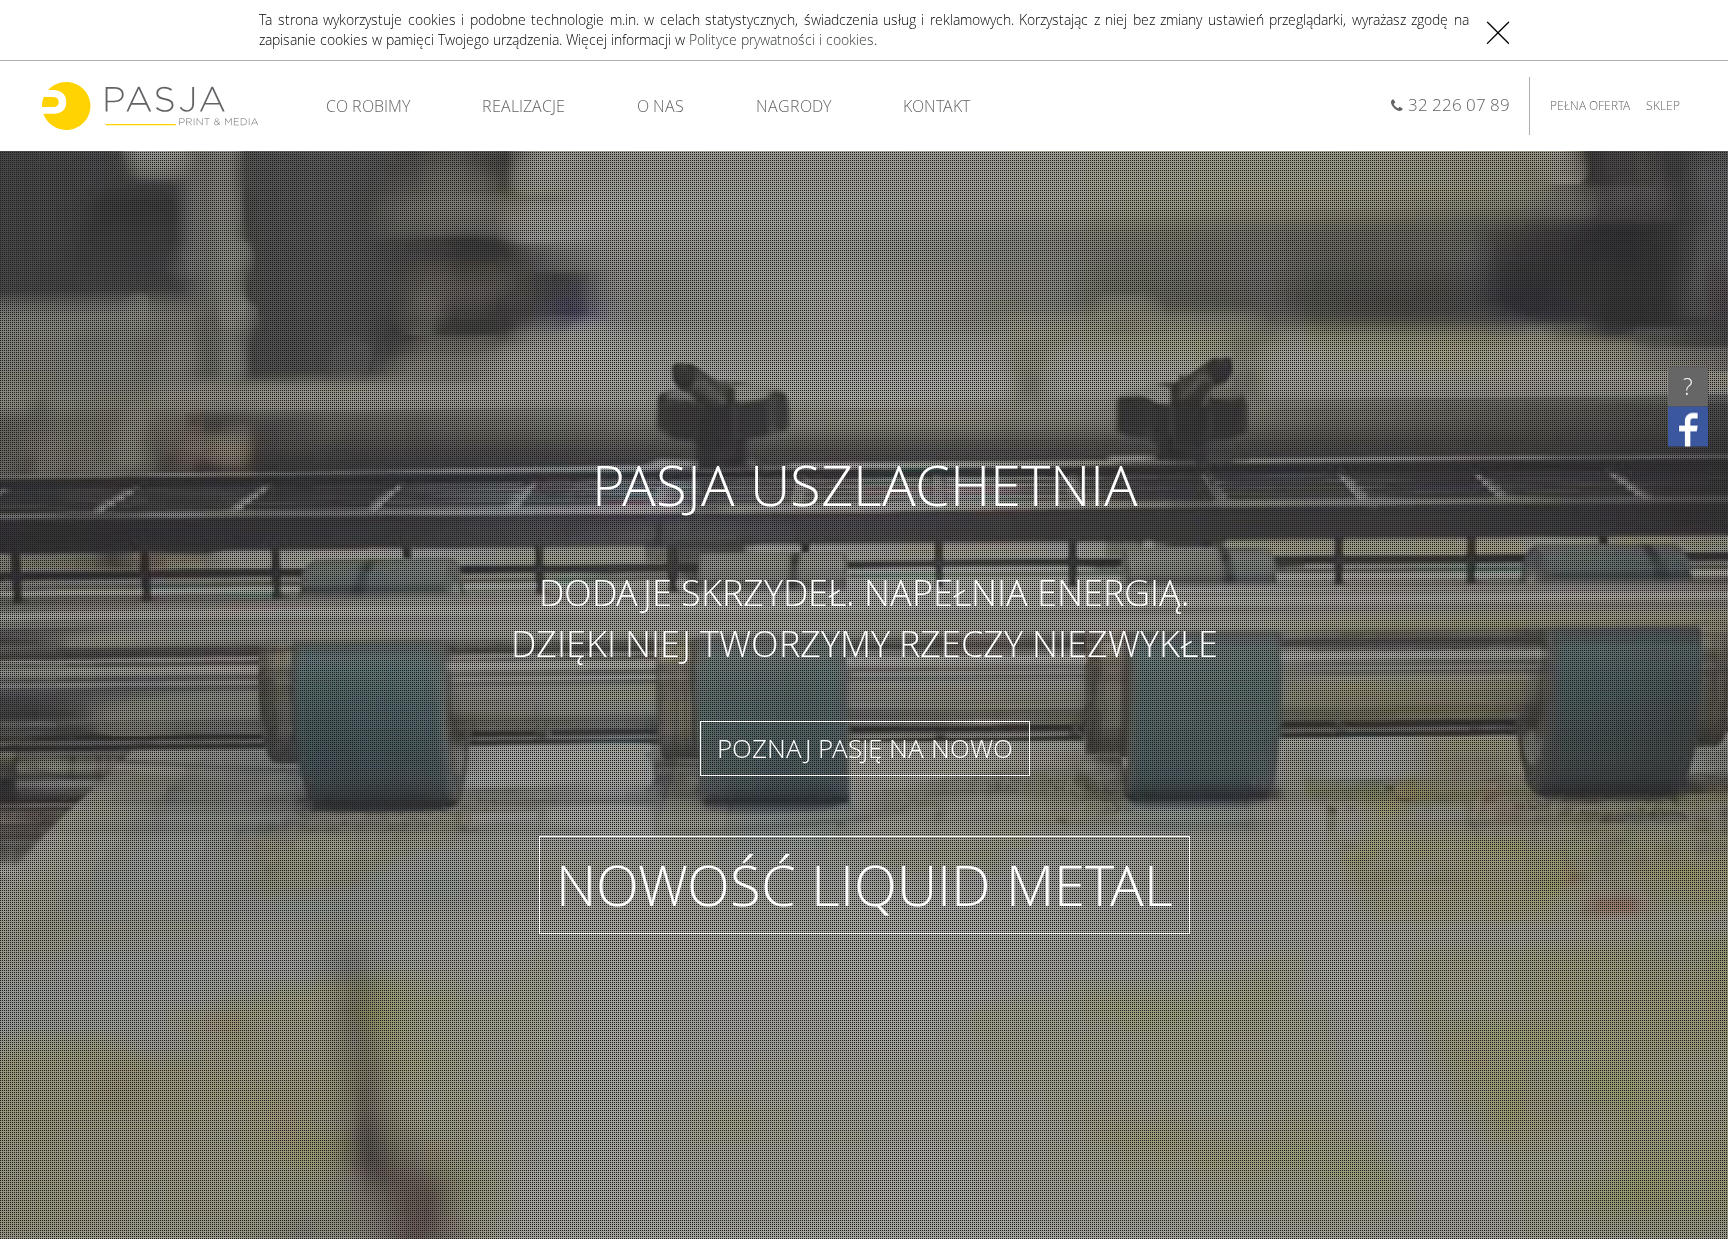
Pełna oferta (1590, 105)
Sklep (1663, 105)
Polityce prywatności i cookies (781, 39)
